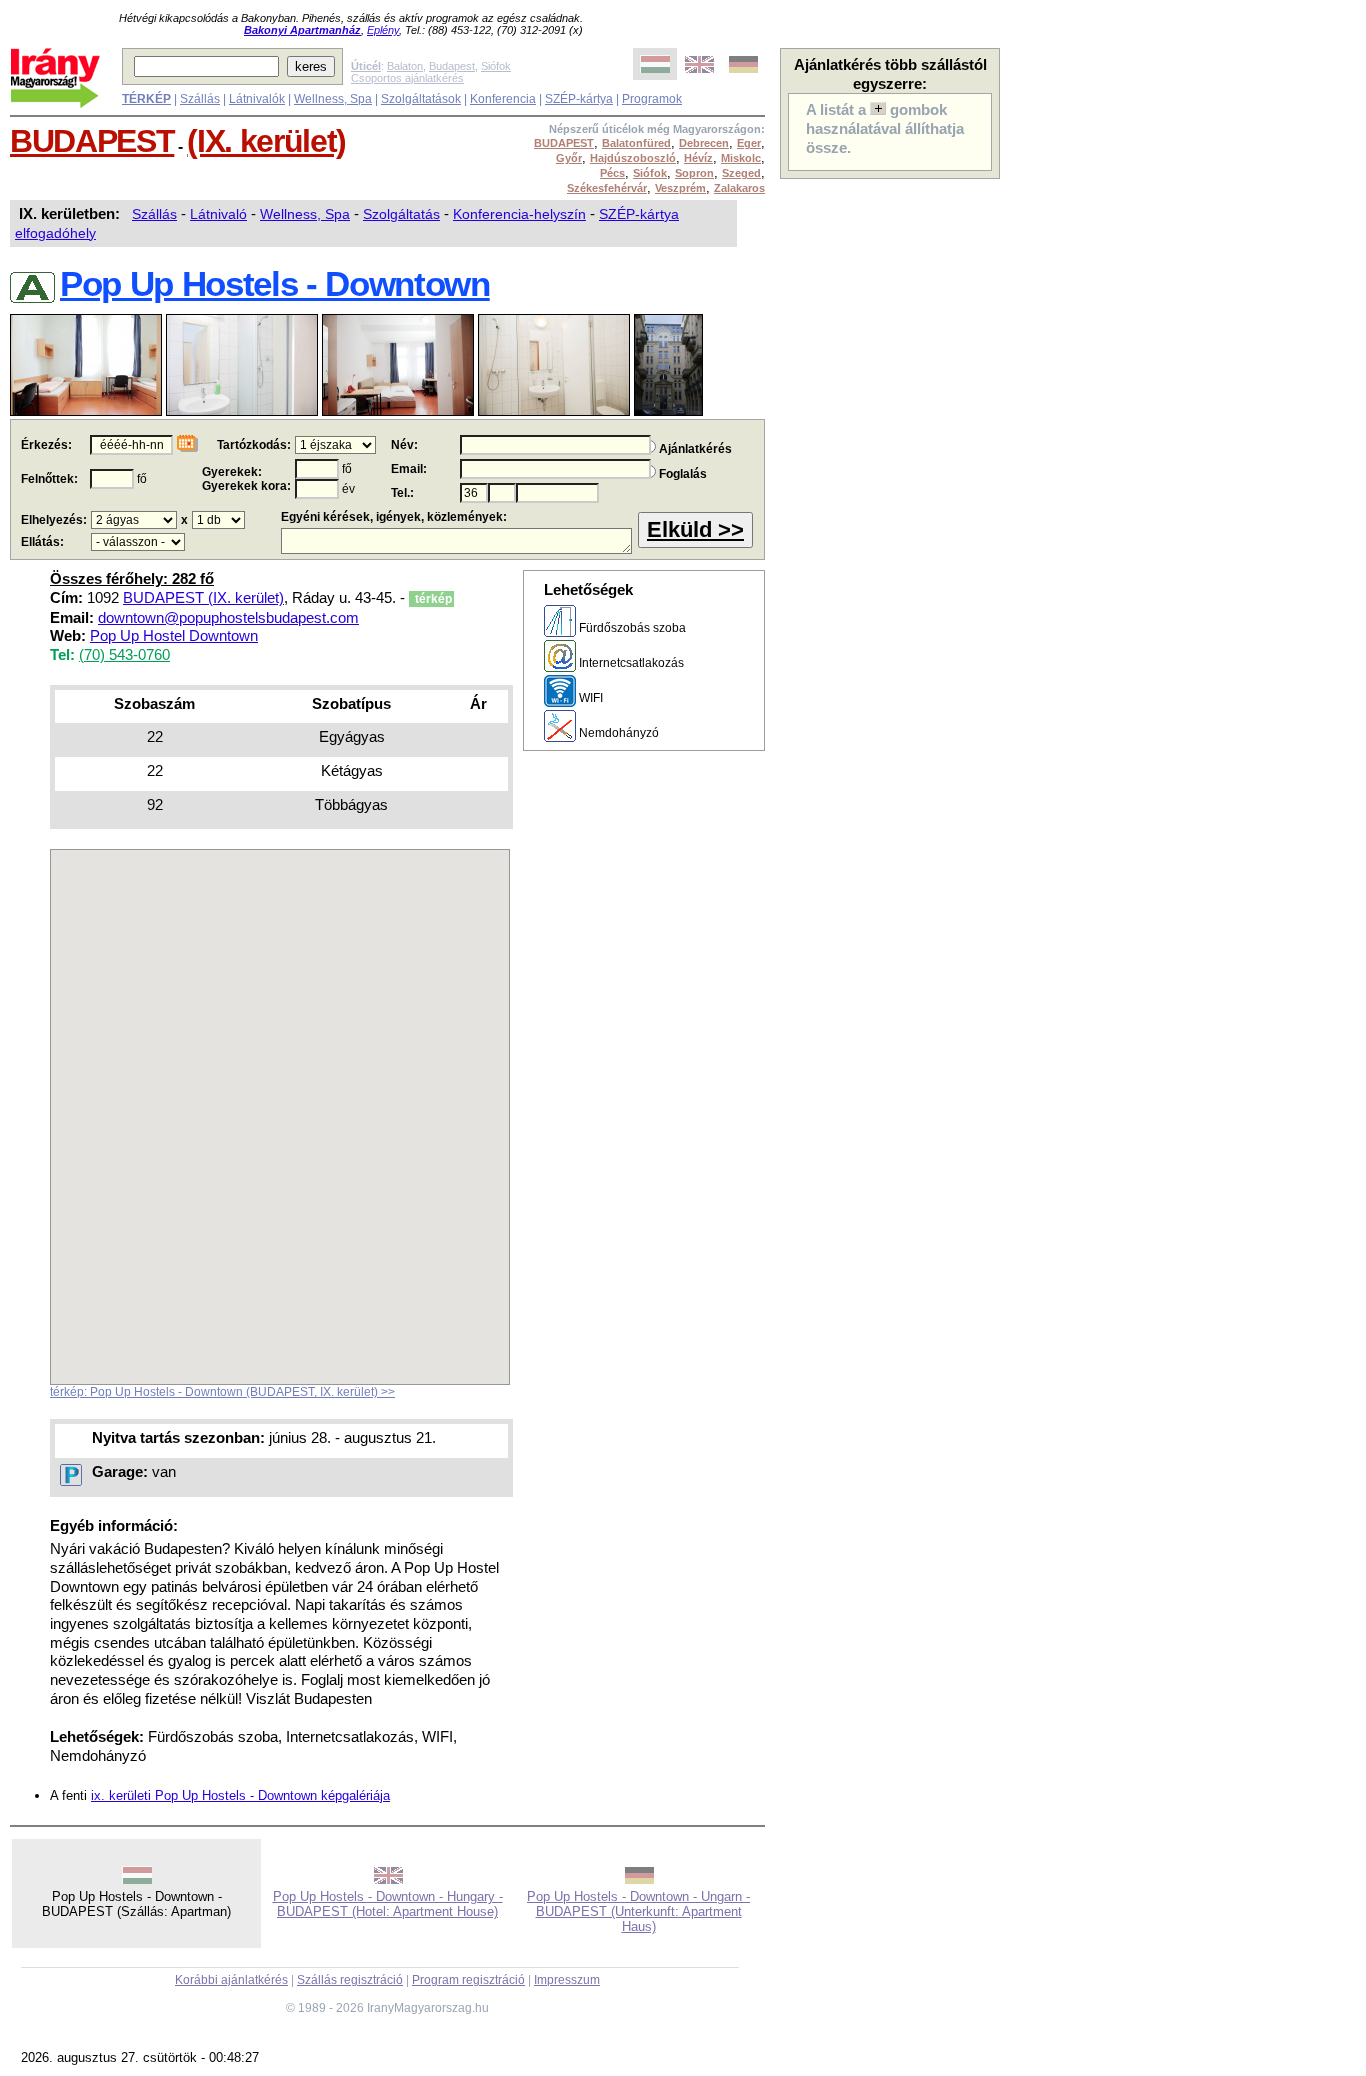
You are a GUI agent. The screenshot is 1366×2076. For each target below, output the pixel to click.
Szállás (200, 99)
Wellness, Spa (333, 99)
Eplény (383, 30)
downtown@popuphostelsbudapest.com (228, 618)
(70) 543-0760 (124, 655)
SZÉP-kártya (579, 99)
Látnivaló (218, 214)
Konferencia (503, 99)
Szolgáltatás (401, 214)
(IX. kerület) (266, 141)
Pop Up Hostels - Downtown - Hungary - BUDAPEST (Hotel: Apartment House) (388, 1904)
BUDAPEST (92, 141)
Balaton (405, 66)
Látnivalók (257, 99)
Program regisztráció (468, 1980)
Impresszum (567, 1980)
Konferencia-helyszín (519, 214)
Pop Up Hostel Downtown (174, 636)
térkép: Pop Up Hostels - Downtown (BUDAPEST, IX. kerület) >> (222, 1392)
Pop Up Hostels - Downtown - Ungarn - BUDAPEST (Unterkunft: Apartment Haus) (638, 1911)
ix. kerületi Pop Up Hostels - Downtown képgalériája (240, 1795)
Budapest (452, 66)
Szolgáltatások (421, 99)
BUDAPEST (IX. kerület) (203, 598)
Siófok (496, 66)
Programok (652, 99)
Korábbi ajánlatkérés (231, 1980)
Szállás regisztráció (350, 1980)
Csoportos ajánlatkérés (407, 78)
